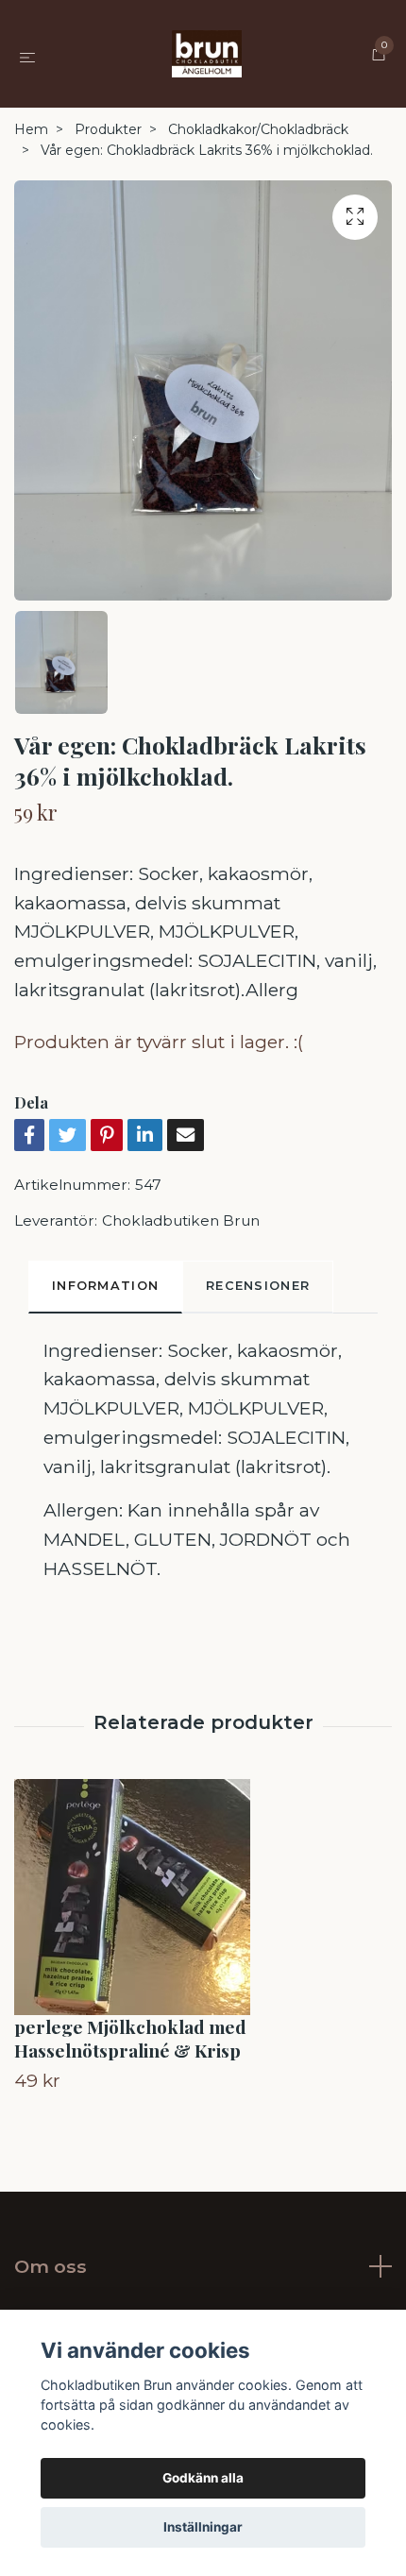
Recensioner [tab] (258, 1286)
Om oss (51, 2266)
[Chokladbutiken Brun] (207, 54)
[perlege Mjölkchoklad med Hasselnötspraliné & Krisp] (203, 1897)
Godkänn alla (203, 2478)
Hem (31, 129)
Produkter (108, 129)
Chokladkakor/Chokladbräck (258, 129)
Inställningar (203, 2527)
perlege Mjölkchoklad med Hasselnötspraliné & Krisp (130, 2038)
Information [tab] (105, 1286)
